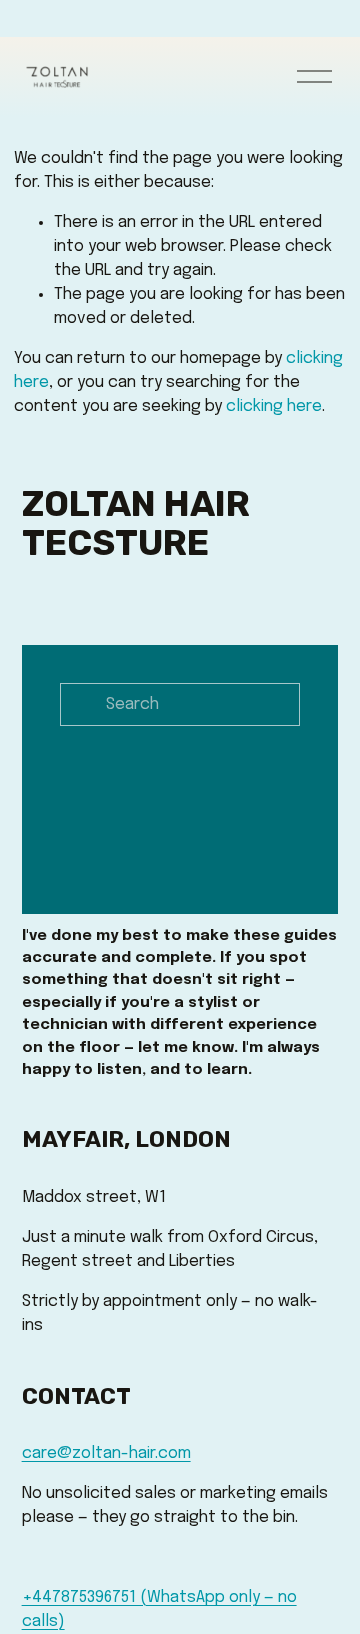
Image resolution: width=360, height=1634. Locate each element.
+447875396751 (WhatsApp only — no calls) (159, 1609)
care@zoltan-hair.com (106, 1453)
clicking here (274, 406)
